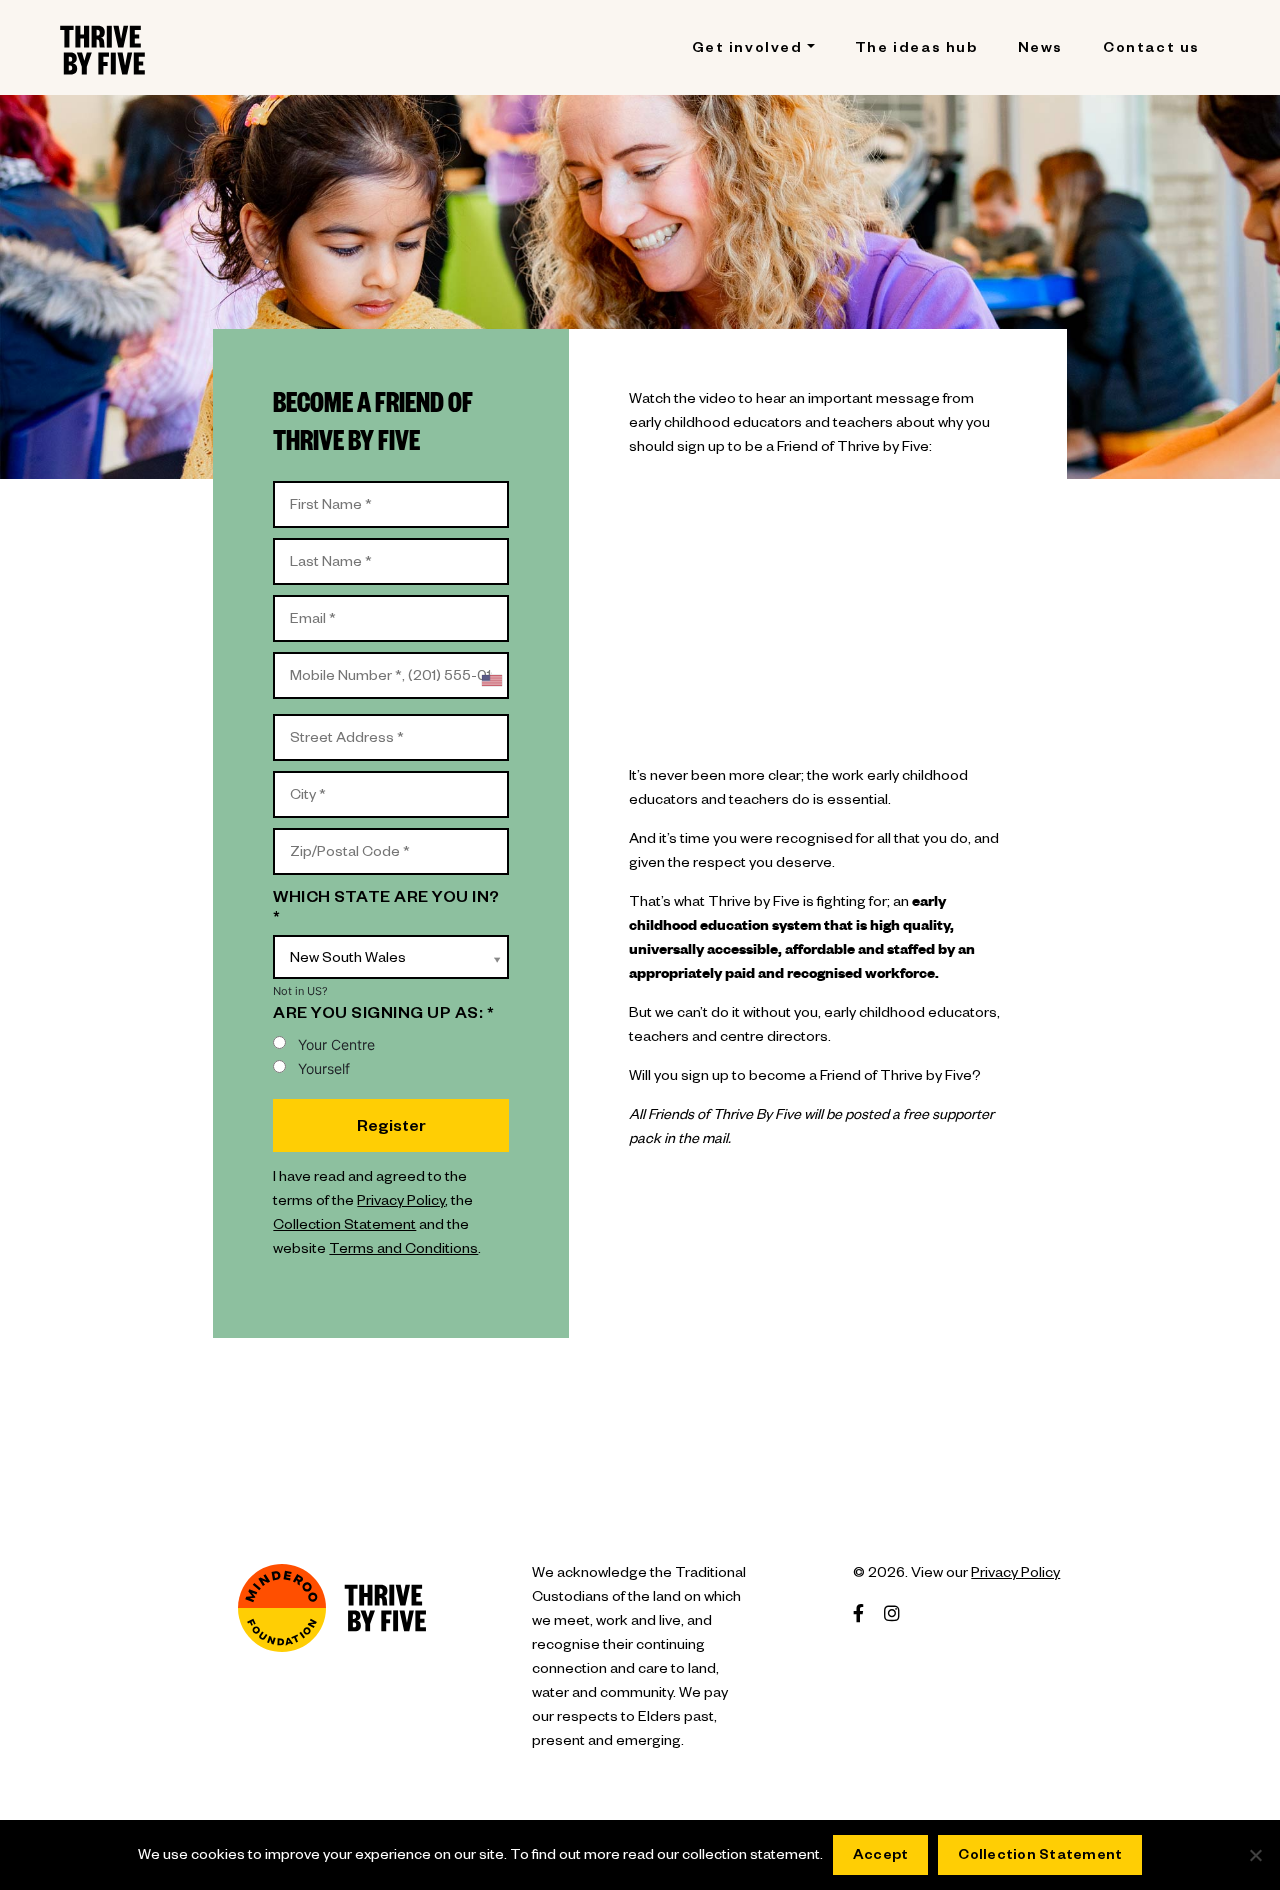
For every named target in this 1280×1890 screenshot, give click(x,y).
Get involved (747, 50)
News (1040, 50)
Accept (881, 1857)
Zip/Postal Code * (342, 838)
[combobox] (491, 680)
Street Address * (341, 724)
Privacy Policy (401, 1203)
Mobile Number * (339, 662)
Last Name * (324, 548)
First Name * (325, 491)
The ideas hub (916, 50)
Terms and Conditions (403, 1251)
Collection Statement (344, 1227)
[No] (1255, 1855)
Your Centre (336, 1044)
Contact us (1151, 50)
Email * (308, 605)
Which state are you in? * (386, 910)
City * (303, 781)
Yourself (324, 1068)
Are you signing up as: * (383, 1016)
